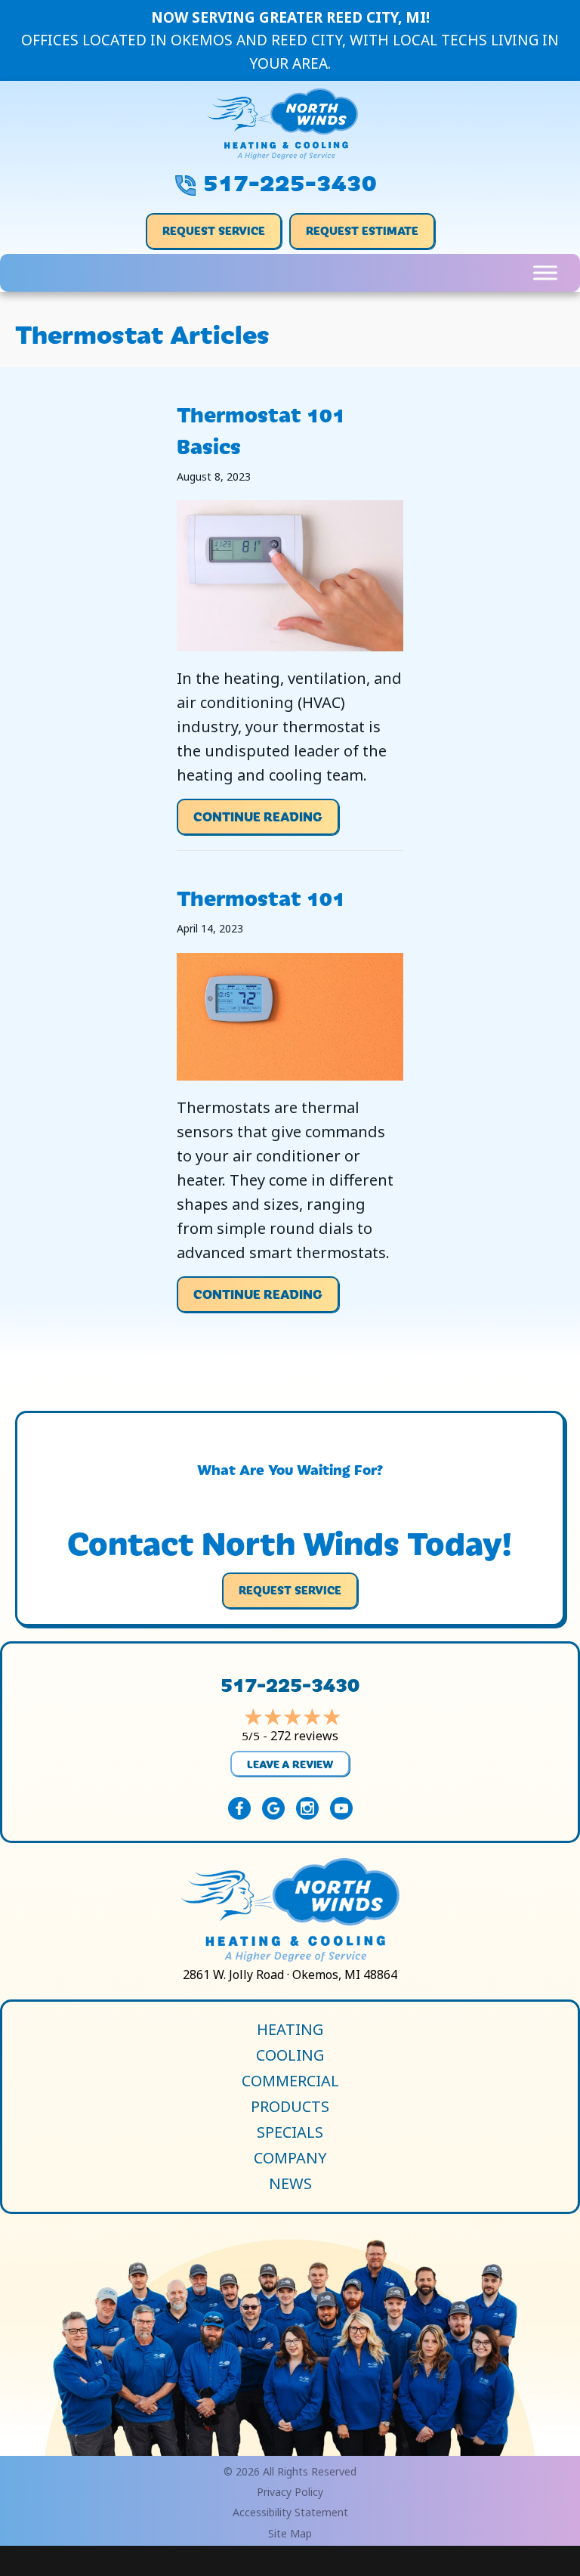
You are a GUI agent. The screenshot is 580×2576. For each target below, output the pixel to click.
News (290, 2184)
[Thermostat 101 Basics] (290, 575)
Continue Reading (258, 821)
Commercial (290, 2081)
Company (290, 2158)
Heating (290, 2030)
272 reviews (304, 1736)
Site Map (290, 2533)
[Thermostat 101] (290, 1015)
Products (290, 2107)
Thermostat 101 (261, 897)
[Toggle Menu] (545, 272)
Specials (290, 2132)
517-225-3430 (290, 180)
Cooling (290, 2055)
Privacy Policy (290, 2492)
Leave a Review (290, 1764)
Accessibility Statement (290, 2512)
